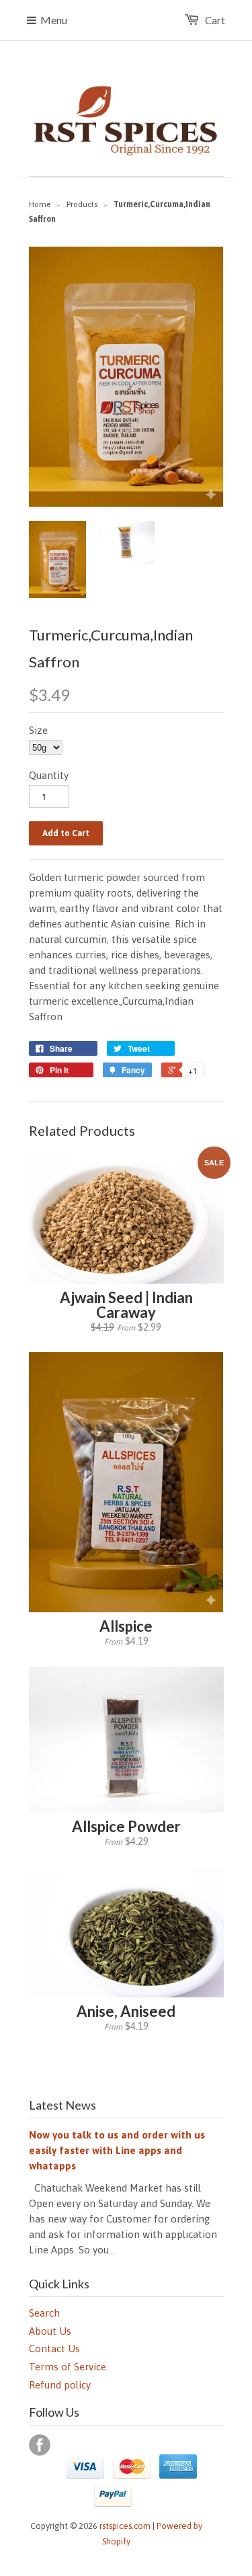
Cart (215, 20)
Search (44, 2313)
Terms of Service (68, 2367)
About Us (50, 2331)
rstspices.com (125, 2526)
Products (82, 204)
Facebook (40, 2445)
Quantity (49, 775)
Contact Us (54, 2349)
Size (38, 730)
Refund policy (60, 2385)
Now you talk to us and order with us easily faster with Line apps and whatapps (117, 2150)
